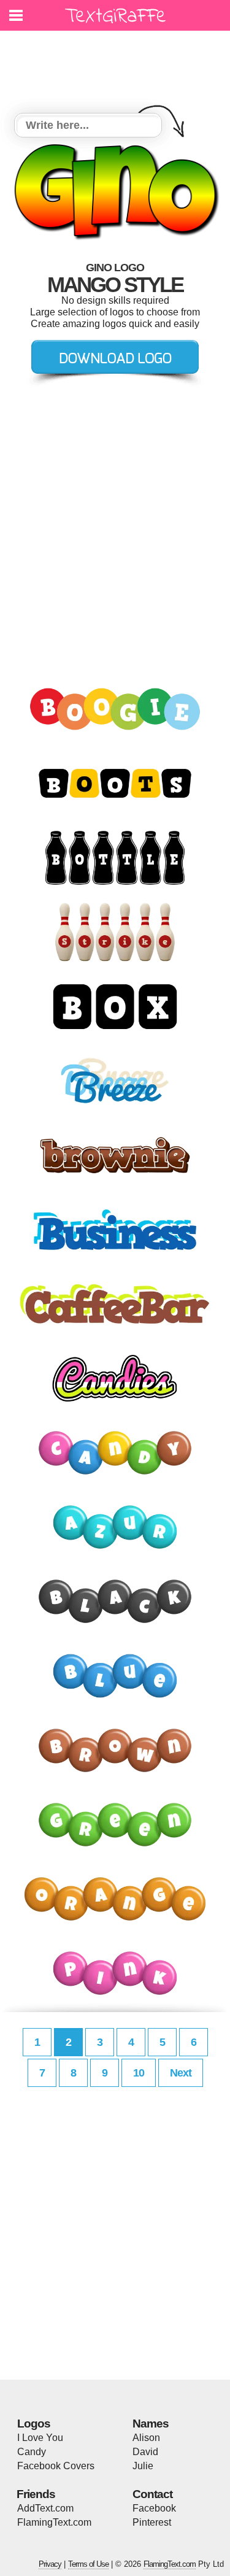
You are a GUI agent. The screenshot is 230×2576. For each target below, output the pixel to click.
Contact (152, 2494)
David (145, 2452)
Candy (32, 2452)
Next (181, 2073)
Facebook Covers (56, 2466)
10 (139, 2073)
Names (151, 2424)
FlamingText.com (54, 2522)
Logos (34, 2424)
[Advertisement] (118, 64)
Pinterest (152, 2522)
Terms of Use (88, 2564)
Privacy (50, 2564)
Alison (146, 2438)
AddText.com (45, 2508)
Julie (143, 2466)
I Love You (40, 2438)
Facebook (154, 2508)
